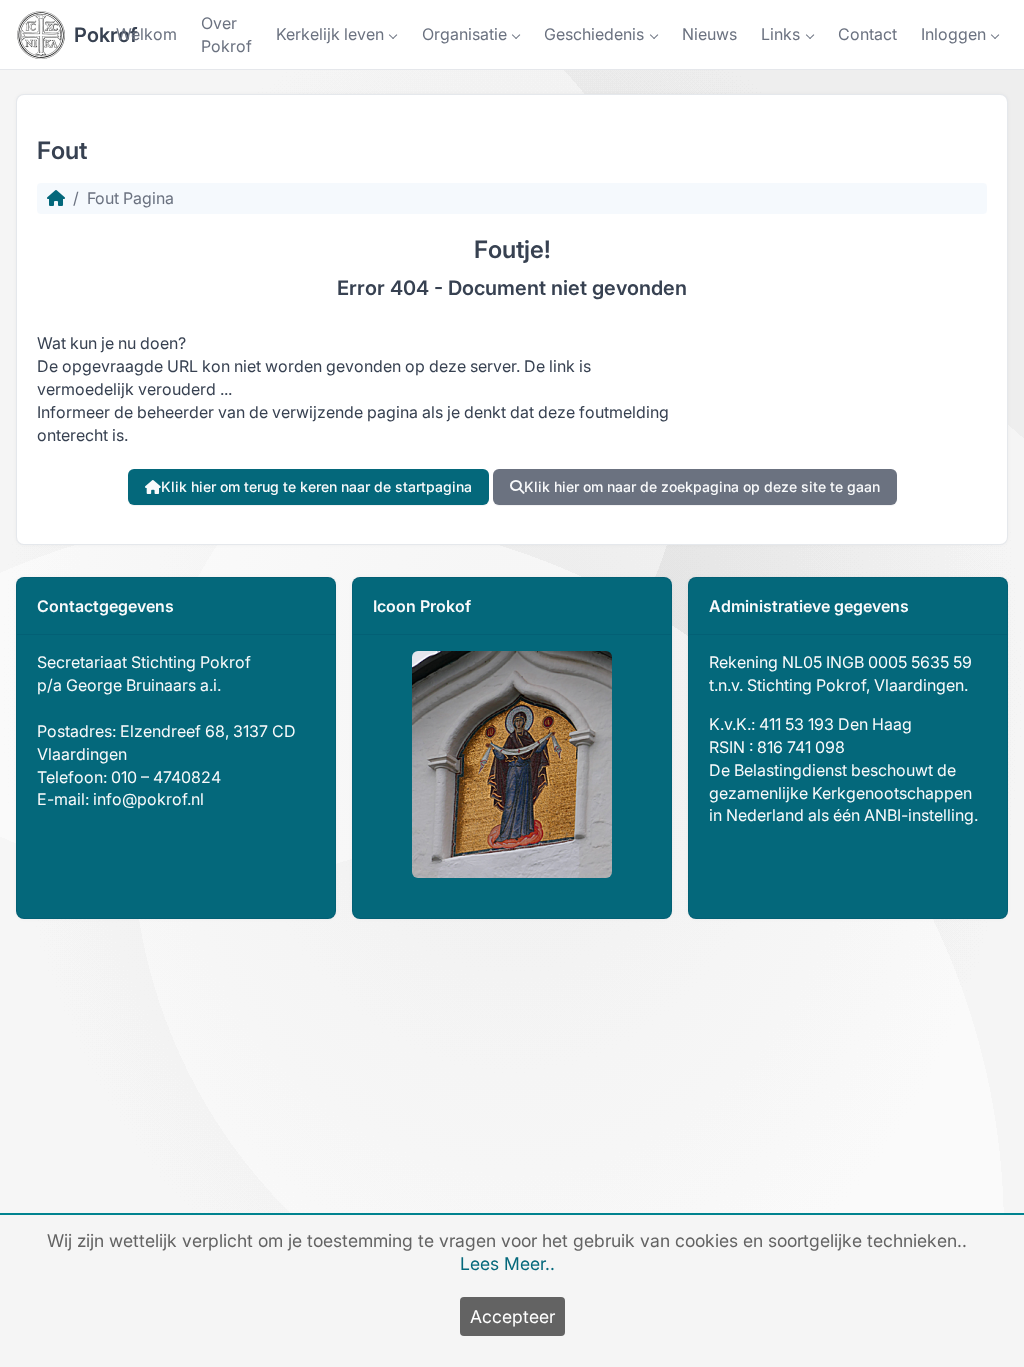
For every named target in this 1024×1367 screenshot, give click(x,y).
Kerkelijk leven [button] (330, 34)
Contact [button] (867, 34)
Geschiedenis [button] (594, 34)
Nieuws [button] (709, 34)
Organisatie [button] (464, 34)
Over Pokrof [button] (226, 34)
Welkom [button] (146, 34)
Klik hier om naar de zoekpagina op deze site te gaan (702, 486)
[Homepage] (56, 198)
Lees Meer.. (507, 1263)
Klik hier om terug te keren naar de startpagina (316, 486)
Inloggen (953, 34)
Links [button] (780, 34)
